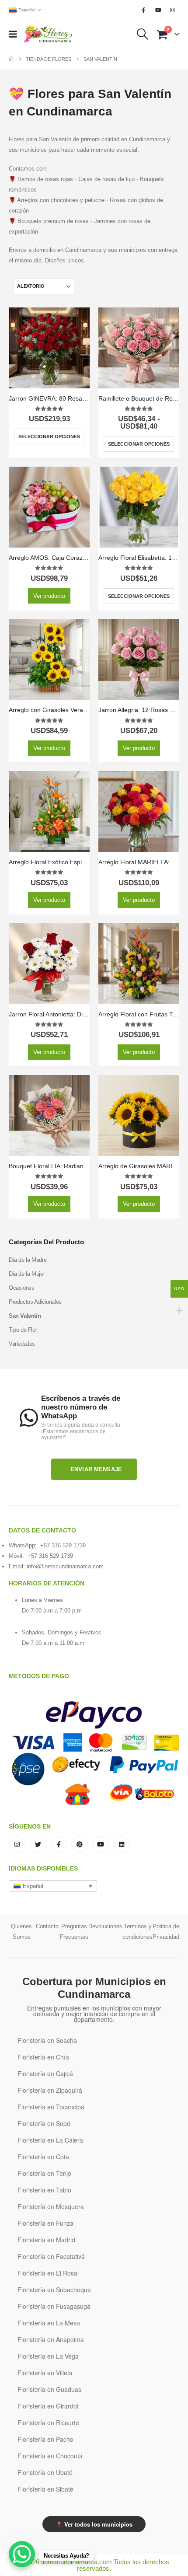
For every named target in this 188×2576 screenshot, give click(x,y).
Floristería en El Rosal (48, 2273)
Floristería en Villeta (45, 2373)
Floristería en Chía (43, 2057)
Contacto (47, 1926)
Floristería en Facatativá (51, 2256)
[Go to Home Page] (11, 59)
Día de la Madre (28, 1260)
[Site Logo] (48, 34)
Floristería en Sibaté (45, 2489)
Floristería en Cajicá (45, 2073)
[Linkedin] (122, 1845)
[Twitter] (38, 1845)
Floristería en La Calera (50, 2140)
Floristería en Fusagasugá (54, 2306)
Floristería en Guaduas (49, 2389)
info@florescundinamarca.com (65, 1566)
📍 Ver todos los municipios (94, 2524)
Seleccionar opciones (49, 436)
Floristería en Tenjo (44, 2173)
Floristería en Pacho (45, 2439)
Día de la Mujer (27, 1274)
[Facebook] (143, 10)
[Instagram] (173, 10)
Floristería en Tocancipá (51, 2107)
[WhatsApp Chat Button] (22, 2554)
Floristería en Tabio (44, 2190)
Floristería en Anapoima (51, 2339)
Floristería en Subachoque (54, 2290)
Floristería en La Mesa (49, 2323)
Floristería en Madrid (46, 2240)
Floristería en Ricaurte (48, 2422)
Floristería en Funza (45, 2223)
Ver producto (49, 596)
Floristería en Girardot (48, 2406)
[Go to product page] (49, 348)
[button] (16, 34)
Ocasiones (22, 1288)
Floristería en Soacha (47, 2040)
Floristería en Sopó (44, 2123)
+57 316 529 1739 (63, 1545)
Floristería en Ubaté (45, 2472)
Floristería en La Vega (48, 2356)
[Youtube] (158, 10)
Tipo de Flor (23, 1330)
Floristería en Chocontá (50, 2456)
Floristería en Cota (43, 2157)
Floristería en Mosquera (51, 2206)
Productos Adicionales (35, 1302)
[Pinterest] (80, 1845)
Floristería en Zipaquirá (50, 2090)
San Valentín (25, 1316)
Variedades (22, 1344)
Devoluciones (105, 1926)
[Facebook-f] (59, 1845)
